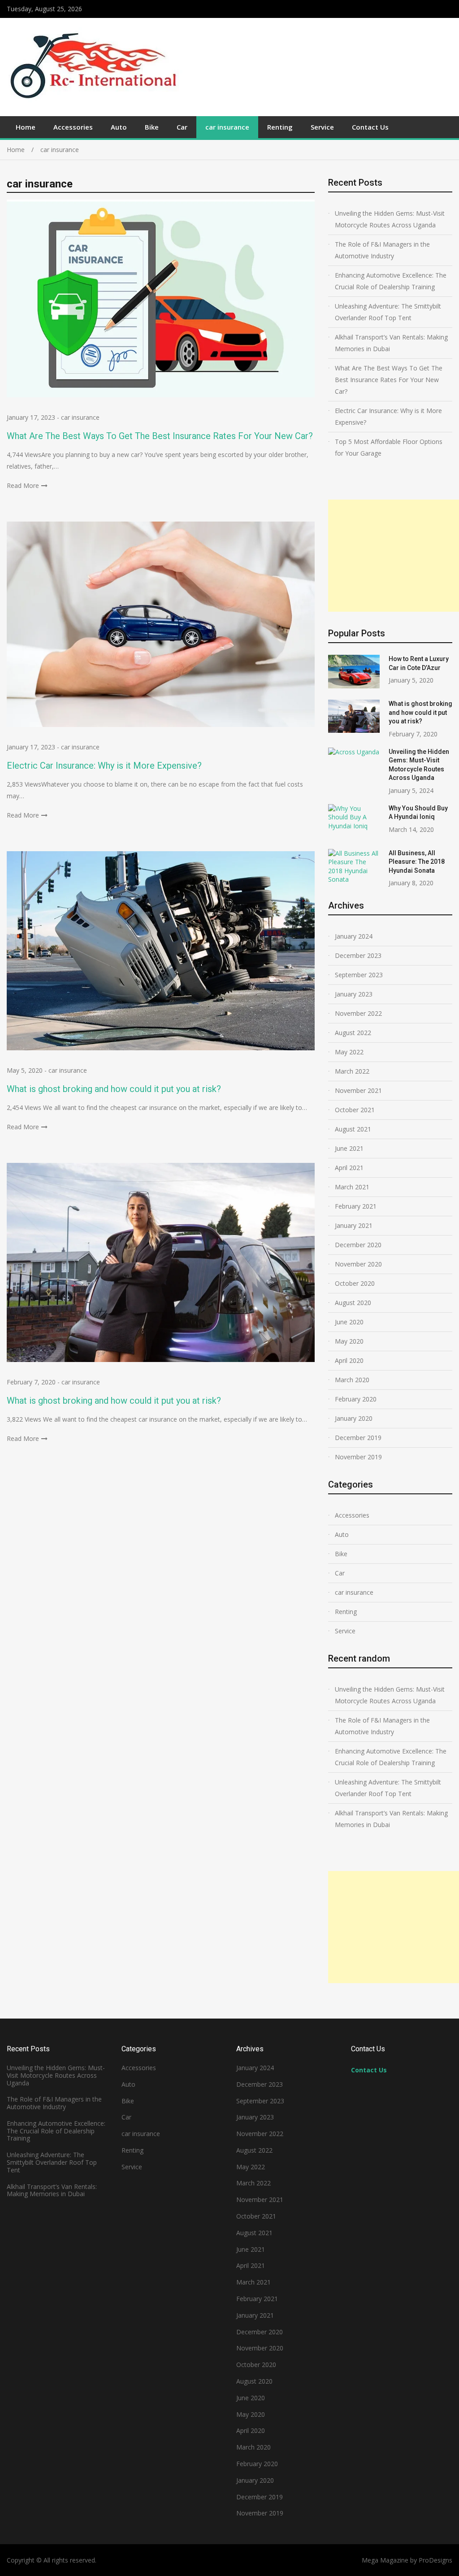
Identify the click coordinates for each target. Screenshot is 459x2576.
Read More (23, 485)
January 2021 (354, 1225)
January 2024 (354, 936)
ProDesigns (435, 2560)
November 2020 (358, 1264)
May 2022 (349, 1052)
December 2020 (358, 1245)
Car (182, 127)
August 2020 (353, 1303)
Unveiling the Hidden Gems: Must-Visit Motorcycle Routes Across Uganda (390, 219)
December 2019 (358, 1438)
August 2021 (353, 1129)
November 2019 (358, 1457)
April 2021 (349, 1168)
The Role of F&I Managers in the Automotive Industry (382, 250)
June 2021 (349, 1148)
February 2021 (356, 1206)
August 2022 (353, 1033)
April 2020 (349, 1360)
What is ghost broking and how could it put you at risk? (114, 1089)
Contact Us (370, 127)
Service (322, 127)
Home (26, 127)
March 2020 (352, 1380)
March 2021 (352, 1187)
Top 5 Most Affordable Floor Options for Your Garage (389, 447)
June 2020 (349, 1322)
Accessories (73, 127)
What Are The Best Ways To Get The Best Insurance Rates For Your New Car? (160, 436)
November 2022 (358, 1013)
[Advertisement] (394, 556)
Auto (119, 127)
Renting (280, 127)
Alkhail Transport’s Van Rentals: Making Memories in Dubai (391, 343)
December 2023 (358, 955)
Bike (152, 127)
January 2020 (354, 1418)
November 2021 (358, 1090)
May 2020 (349, 1341)
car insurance (227, 127)
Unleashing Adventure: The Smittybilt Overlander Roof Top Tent (388, 312)
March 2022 (352, 1071)
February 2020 (356, 1399)
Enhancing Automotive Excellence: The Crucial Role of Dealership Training (391, 281)
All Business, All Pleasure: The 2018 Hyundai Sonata (417, 862)
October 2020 (355, 1283)
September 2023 (359, 975)
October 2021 (355, 1110)
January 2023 (354, 994)
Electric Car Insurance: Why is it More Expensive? (104, 766)
